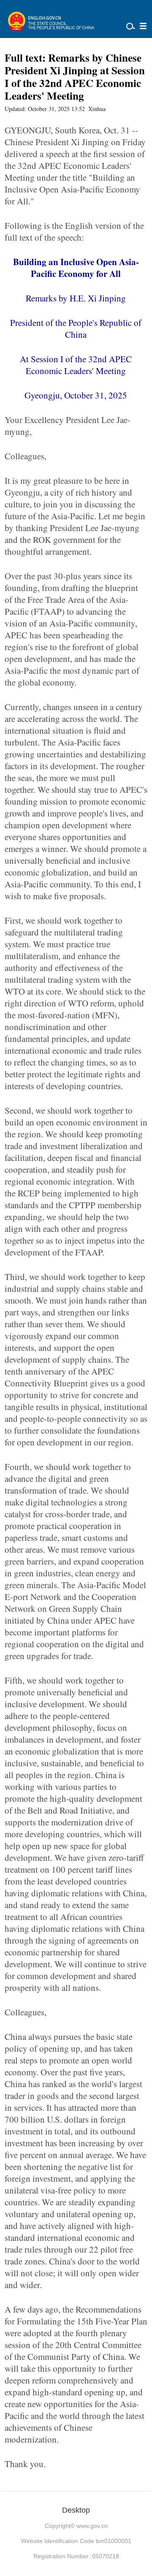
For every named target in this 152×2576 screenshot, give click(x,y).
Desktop (76, 2510)
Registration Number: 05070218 (76, 2556)
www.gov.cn (92, 2526)
